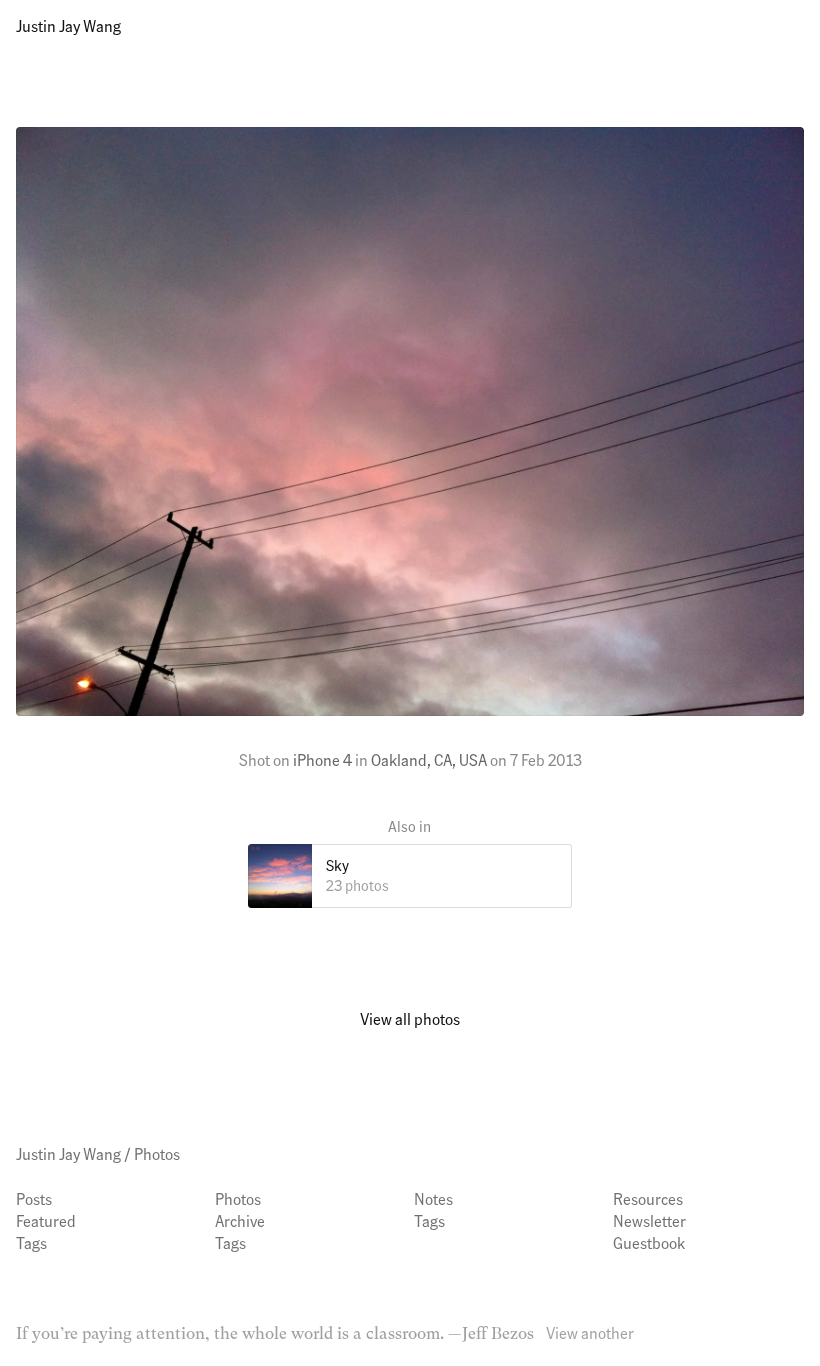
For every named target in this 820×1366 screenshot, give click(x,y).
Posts (34, 1198)
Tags (31, 1242)
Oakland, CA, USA (429, 759)
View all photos (410, 1018)
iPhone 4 (322, 759)
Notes (433, 1198)
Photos (157, 1153)
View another (590, 1332)
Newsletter (649, 1220)
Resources (648, 1198)
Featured (46, 1220)
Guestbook (649, 1242)
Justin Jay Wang (68, 25)
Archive (240, 1220)
